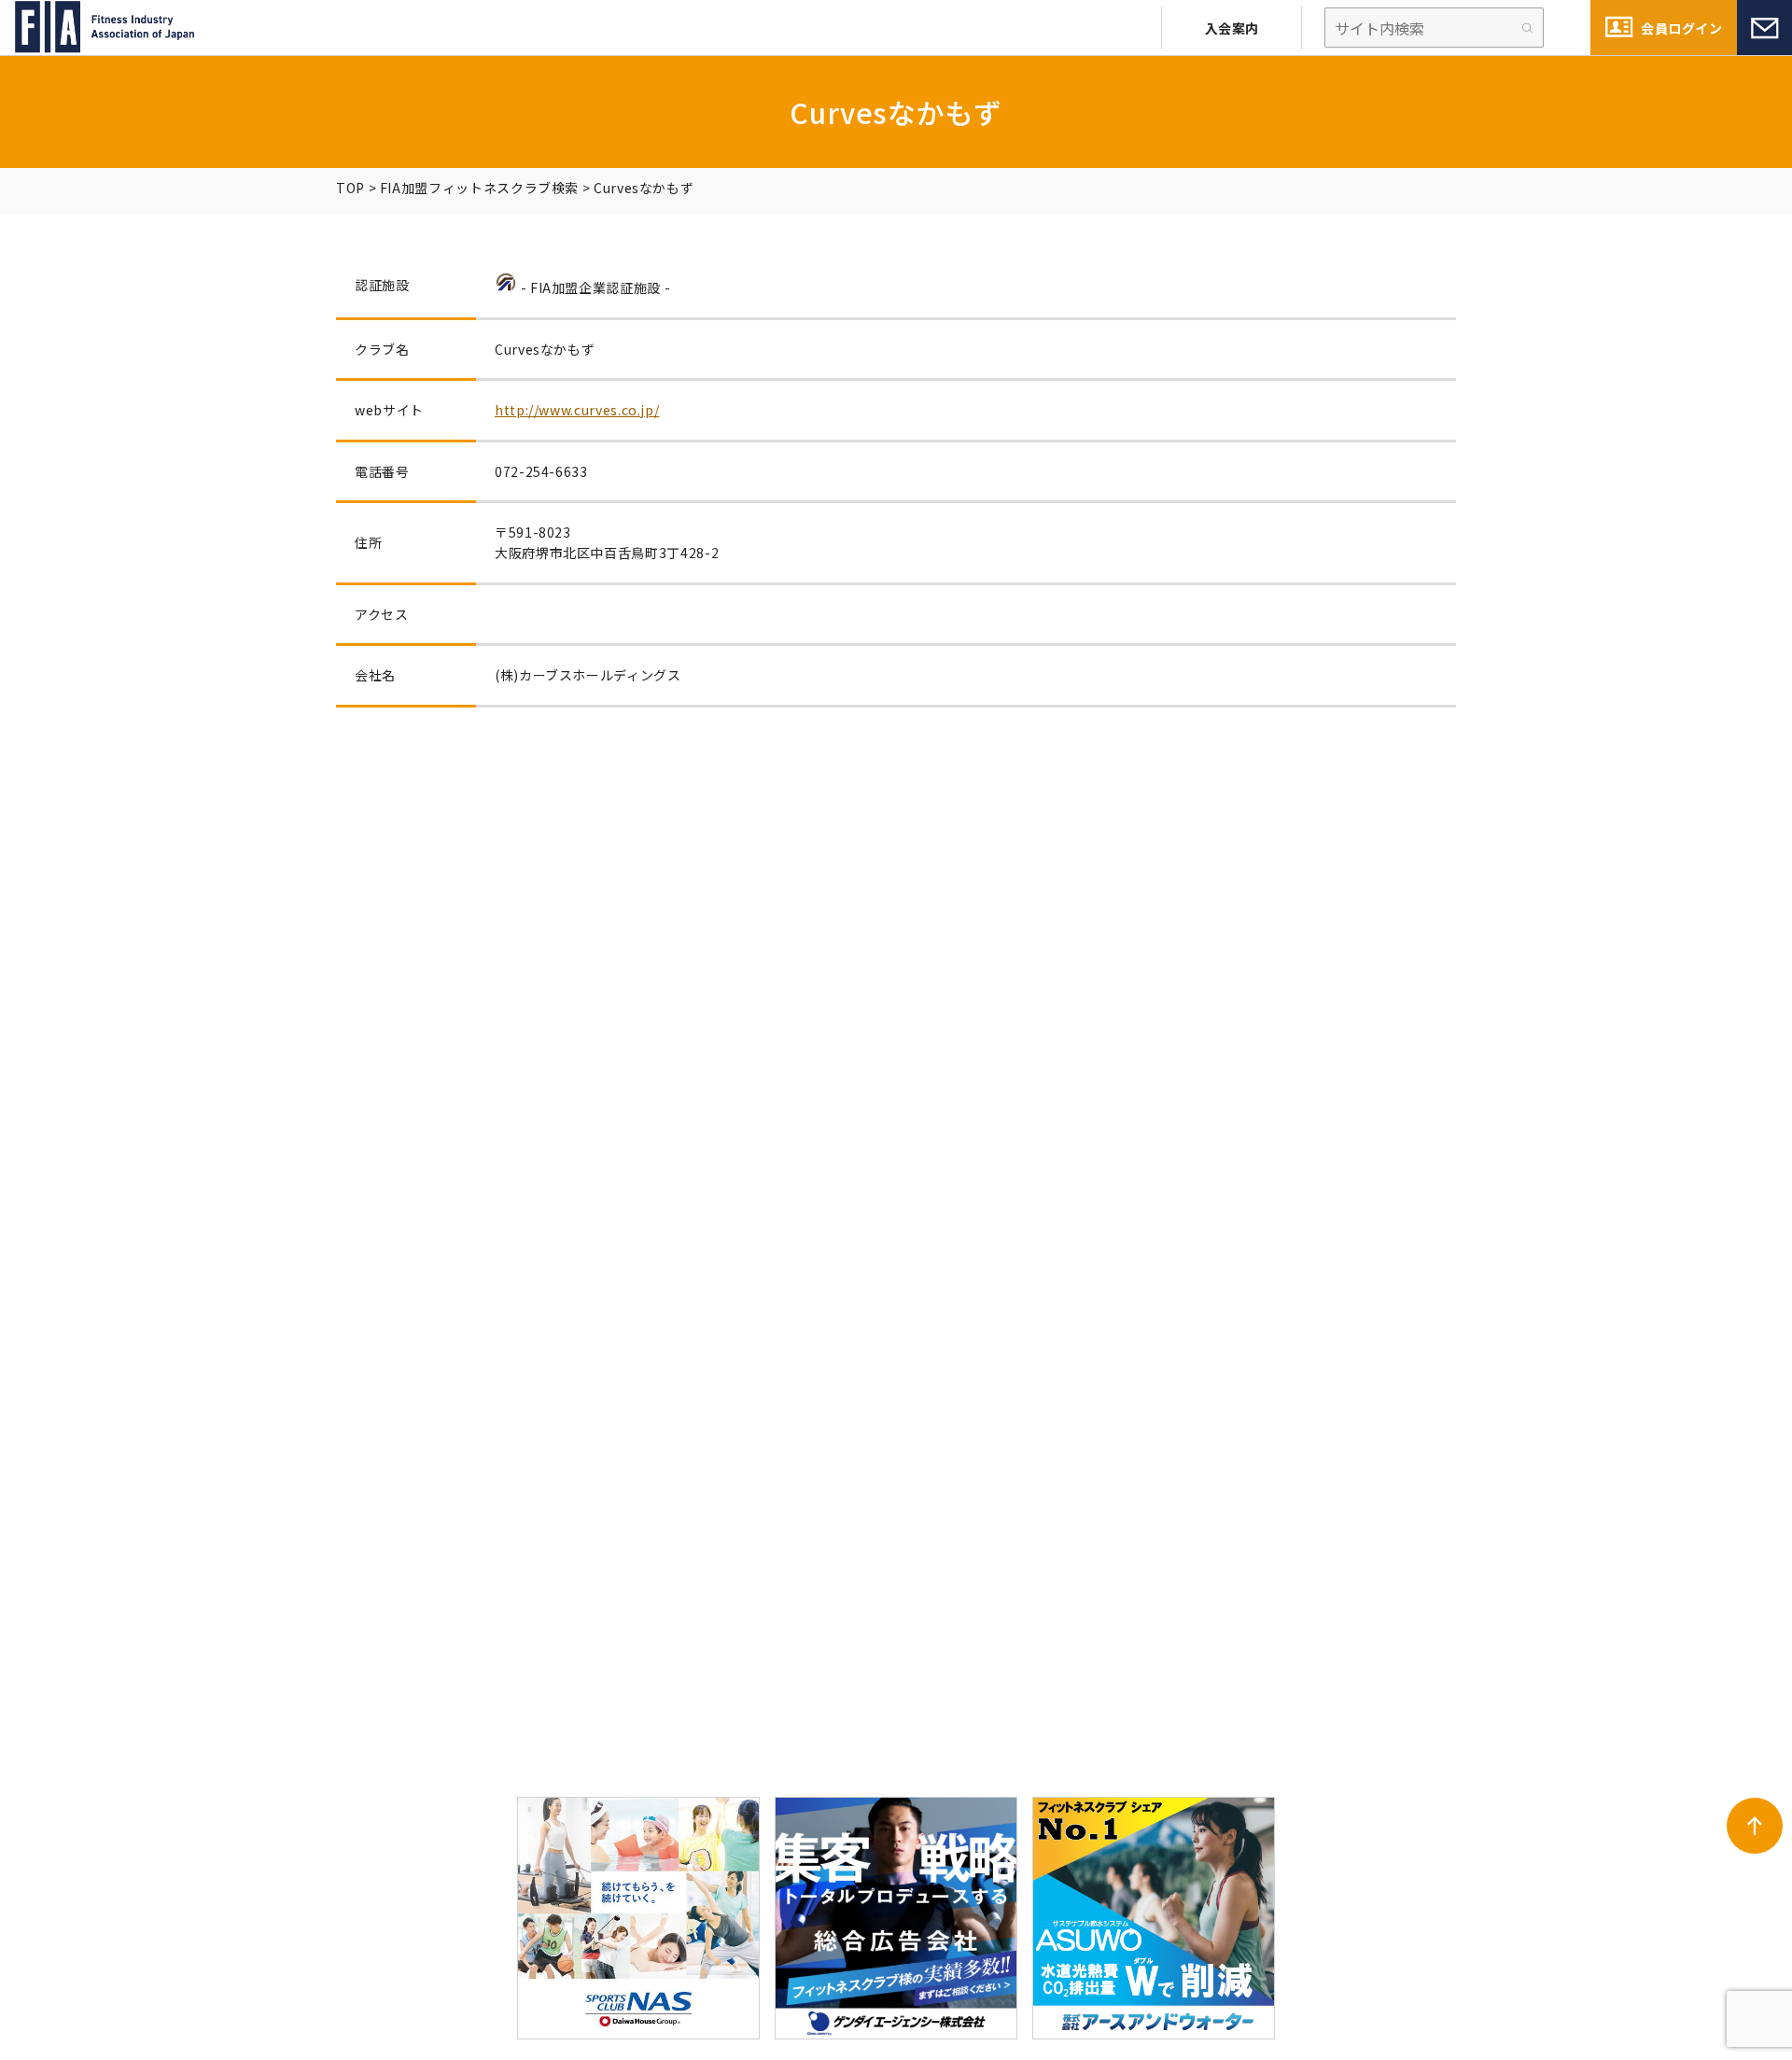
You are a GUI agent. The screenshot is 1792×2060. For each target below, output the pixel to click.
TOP (350, 188)
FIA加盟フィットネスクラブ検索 (479, 188)
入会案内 (1232, 28)
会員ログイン (1681, 28)
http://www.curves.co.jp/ (577, 410)
